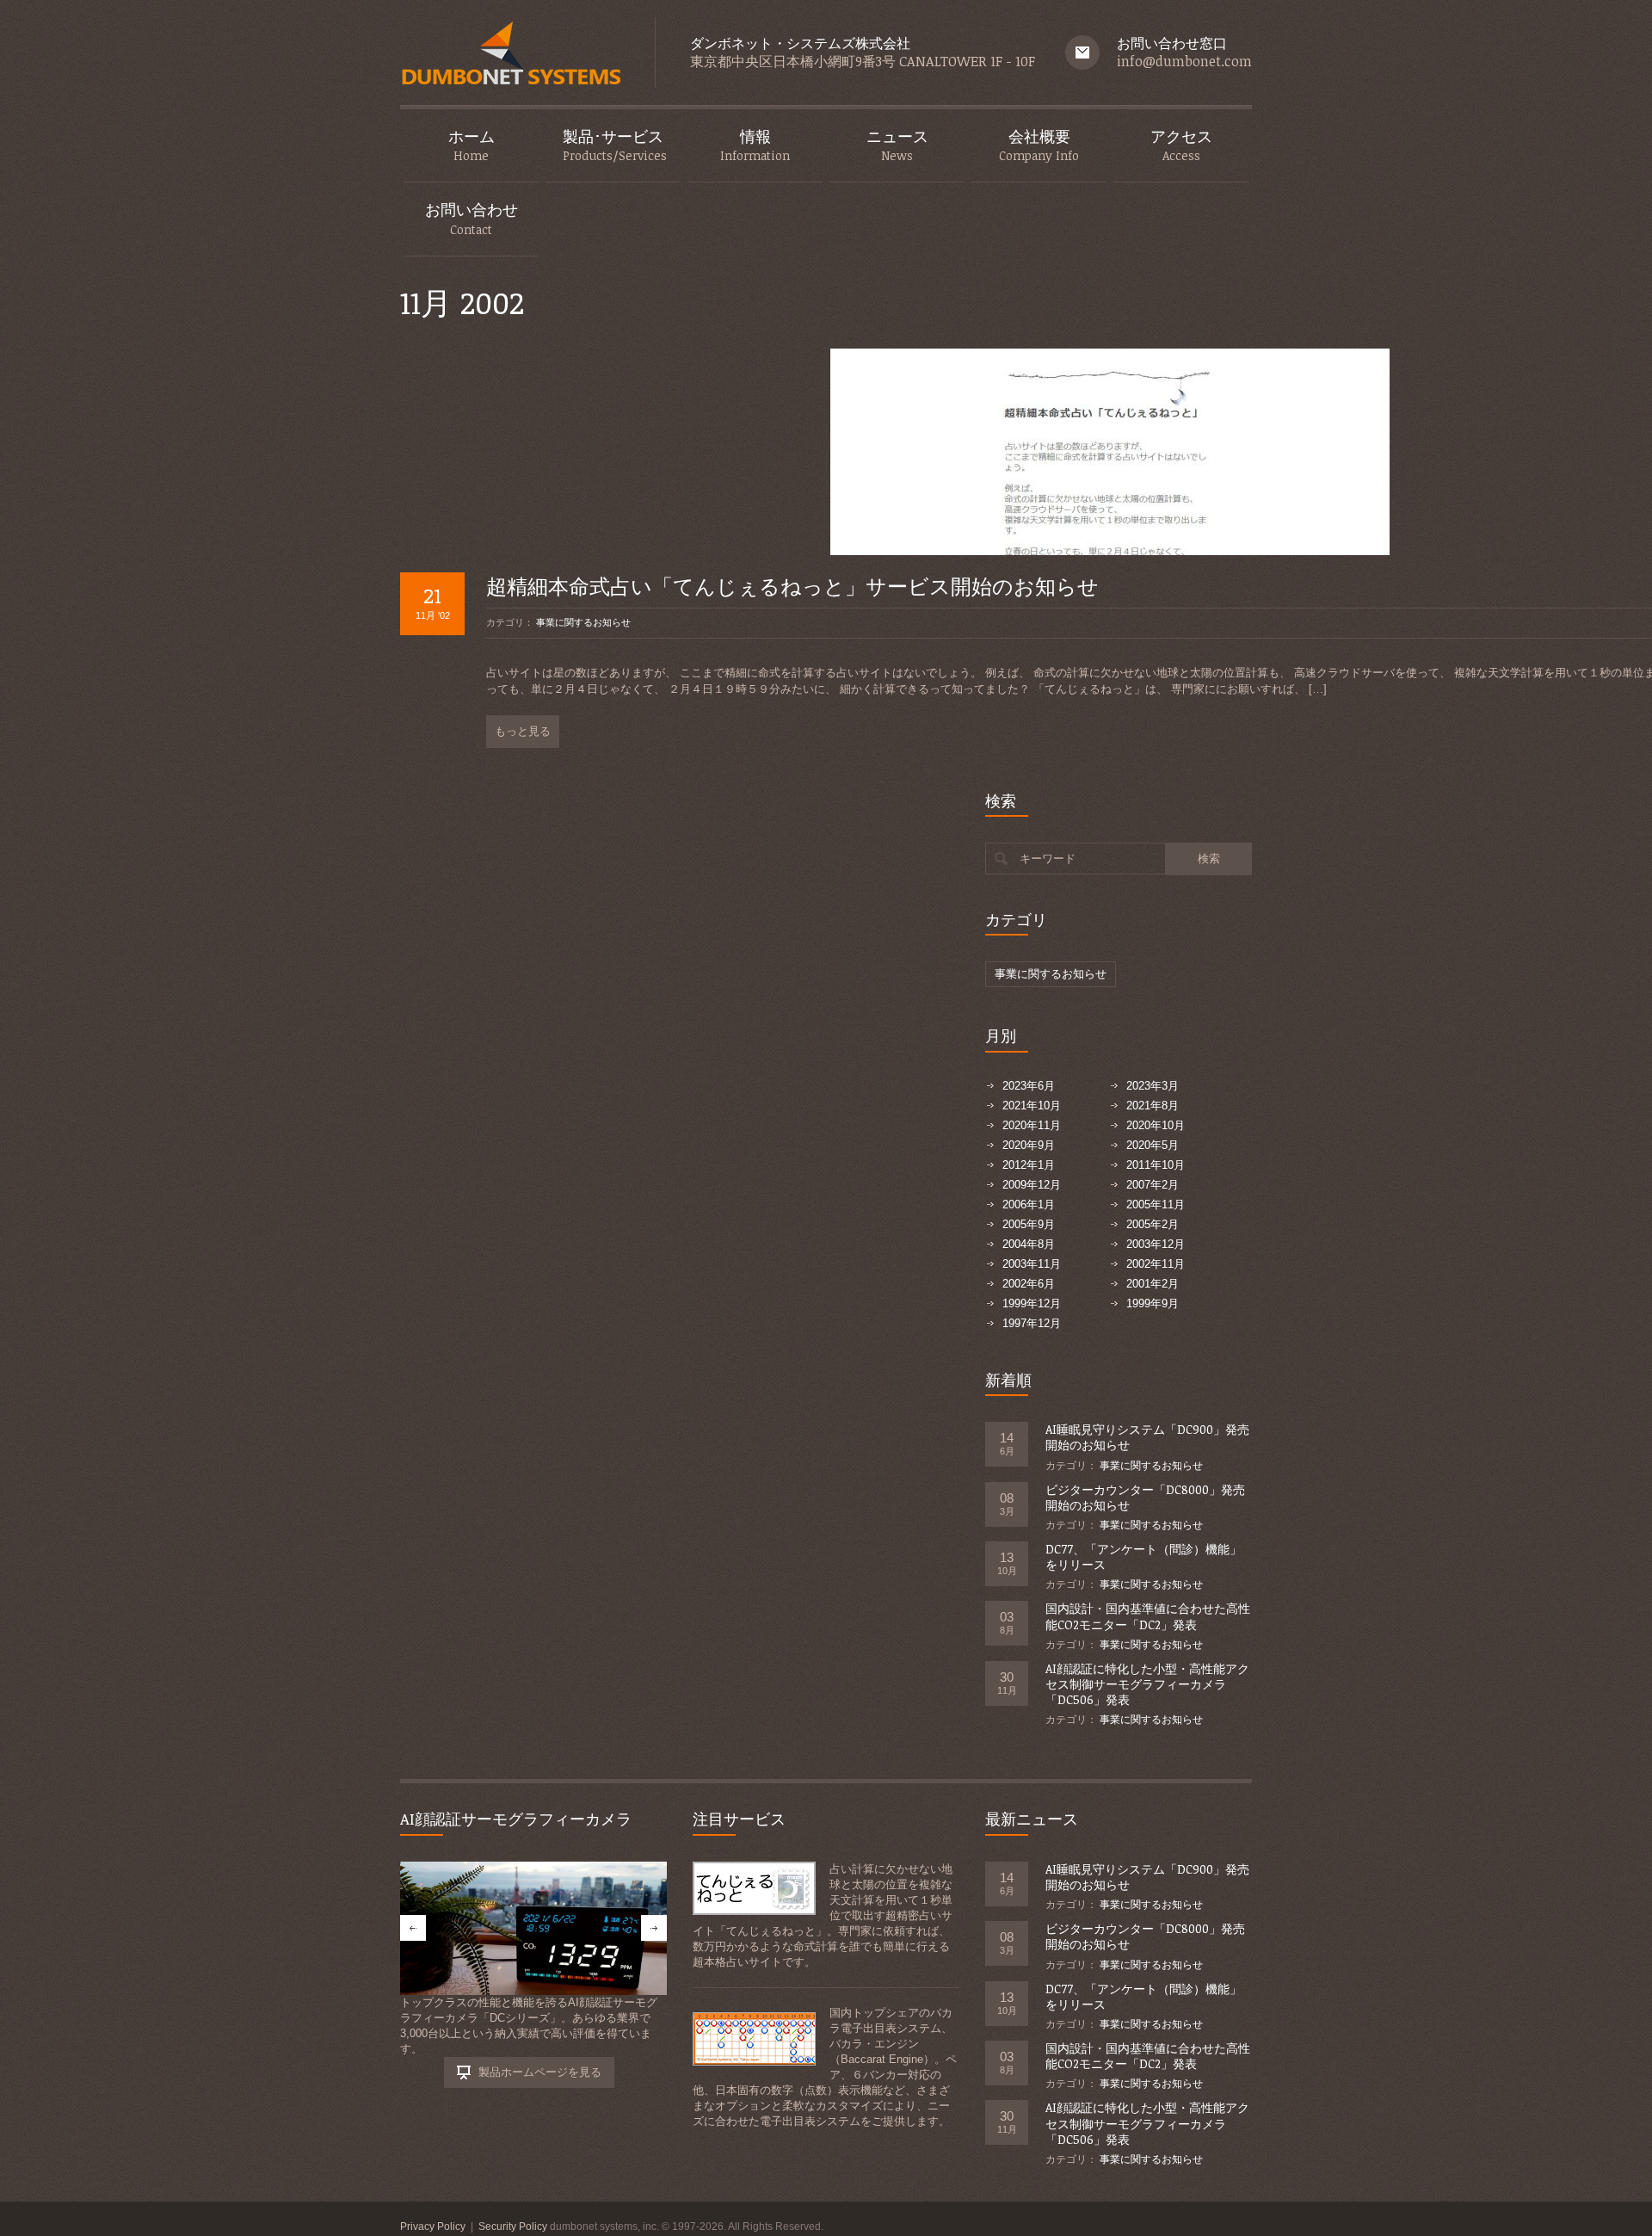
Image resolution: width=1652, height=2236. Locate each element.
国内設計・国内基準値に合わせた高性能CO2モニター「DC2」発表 (1148, 1616)
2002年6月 (1029, 1284)
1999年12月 (1032, 1303)
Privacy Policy (433, 2227)
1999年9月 (1153, 1303)
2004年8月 (1029, 1244)
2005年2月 (1153, 1224)
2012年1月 (1029, 1165)
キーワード (1048, 859)
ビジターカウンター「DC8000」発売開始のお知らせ (1145, 1497)
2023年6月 (1029, 1086)
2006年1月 (1029, 1204)
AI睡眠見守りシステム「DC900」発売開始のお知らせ (1147, 1437)
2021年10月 (1032, 1106)
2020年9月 (1029, 1145)
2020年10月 (1156, 1125)
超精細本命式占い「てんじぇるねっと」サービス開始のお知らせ (792, 586)
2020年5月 (1153, 1145)
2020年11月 (1032, 1125)
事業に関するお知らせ (583, 622)
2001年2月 (1153, 1284)
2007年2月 (1153, 1185)
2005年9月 (1029, 1224)
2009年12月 (1032, 1185)
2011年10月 (1156, 1165)
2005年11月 (1156, 1204)
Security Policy (513, 2227)
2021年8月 (1153, 1106)
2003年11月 (1032, 1264)
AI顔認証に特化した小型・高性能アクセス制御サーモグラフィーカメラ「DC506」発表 (1147, 1684)
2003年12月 (1156, 1244)
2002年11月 (1156, 1264)
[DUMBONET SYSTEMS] (510, 57)
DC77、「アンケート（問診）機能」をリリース (1143, 1557)
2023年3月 (1153, 1086)
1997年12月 (1032, 1323)
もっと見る (523, 731)
